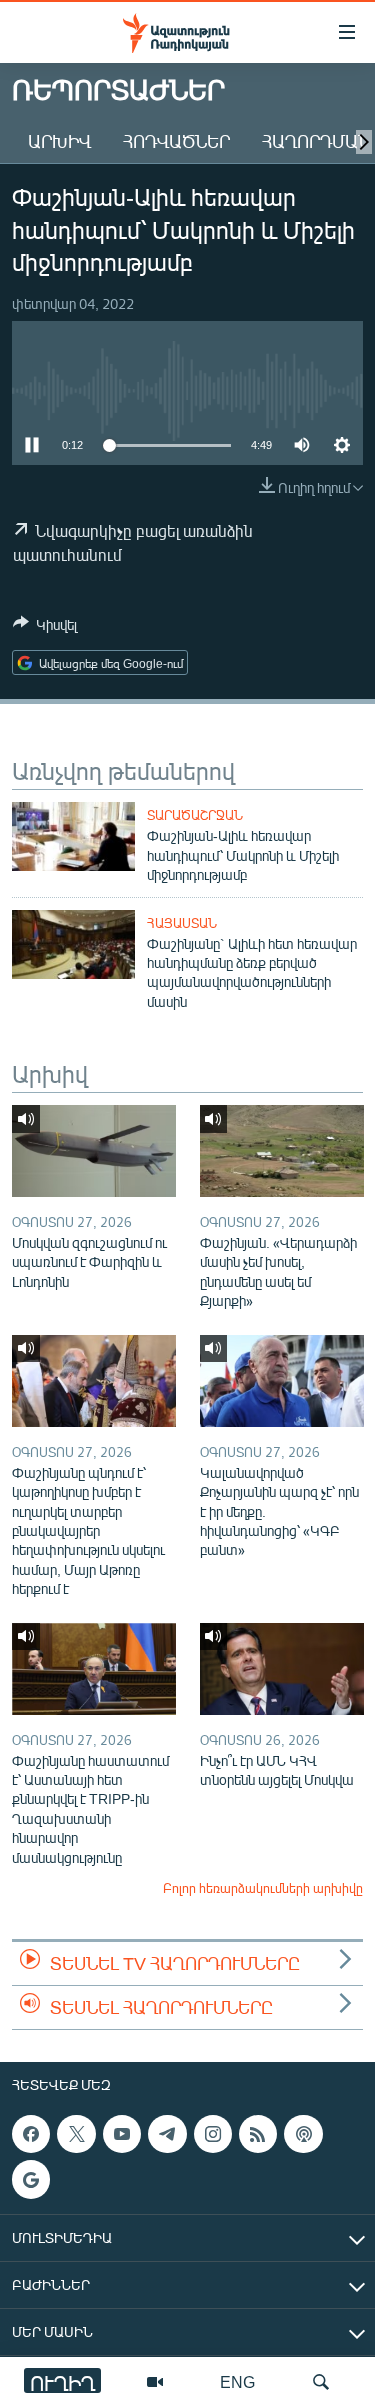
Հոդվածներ (176, 141)
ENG (237, 2381)
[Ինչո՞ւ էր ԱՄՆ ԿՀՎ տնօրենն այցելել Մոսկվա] (282, 1669)
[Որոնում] (321, 2382)
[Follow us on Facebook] (31, 2134)
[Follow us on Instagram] (213, 2134)
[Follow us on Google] (31, 2179)
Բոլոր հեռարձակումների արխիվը (263, 1888)
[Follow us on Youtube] (122, 2134)
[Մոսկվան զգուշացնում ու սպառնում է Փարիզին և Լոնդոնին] (94, 1151)
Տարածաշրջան (195, 815)
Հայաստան (182, 923)
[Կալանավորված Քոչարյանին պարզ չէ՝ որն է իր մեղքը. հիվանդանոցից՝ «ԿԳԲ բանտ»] (282, 1381)
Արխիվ (59, 141)
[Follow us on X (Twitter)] (76, 2134)
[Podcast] (303, 2134)
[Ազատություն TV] (155, 2382)
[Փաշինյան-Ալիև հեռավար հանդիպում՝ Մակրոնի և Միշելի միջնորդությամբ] (73, 836)
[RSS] (258, 2134)
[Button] (45, 628)
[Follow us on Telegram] (167, 2134)
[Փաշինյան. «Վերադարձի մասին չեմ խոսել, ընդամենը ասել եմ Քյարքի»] (282, 1151)
